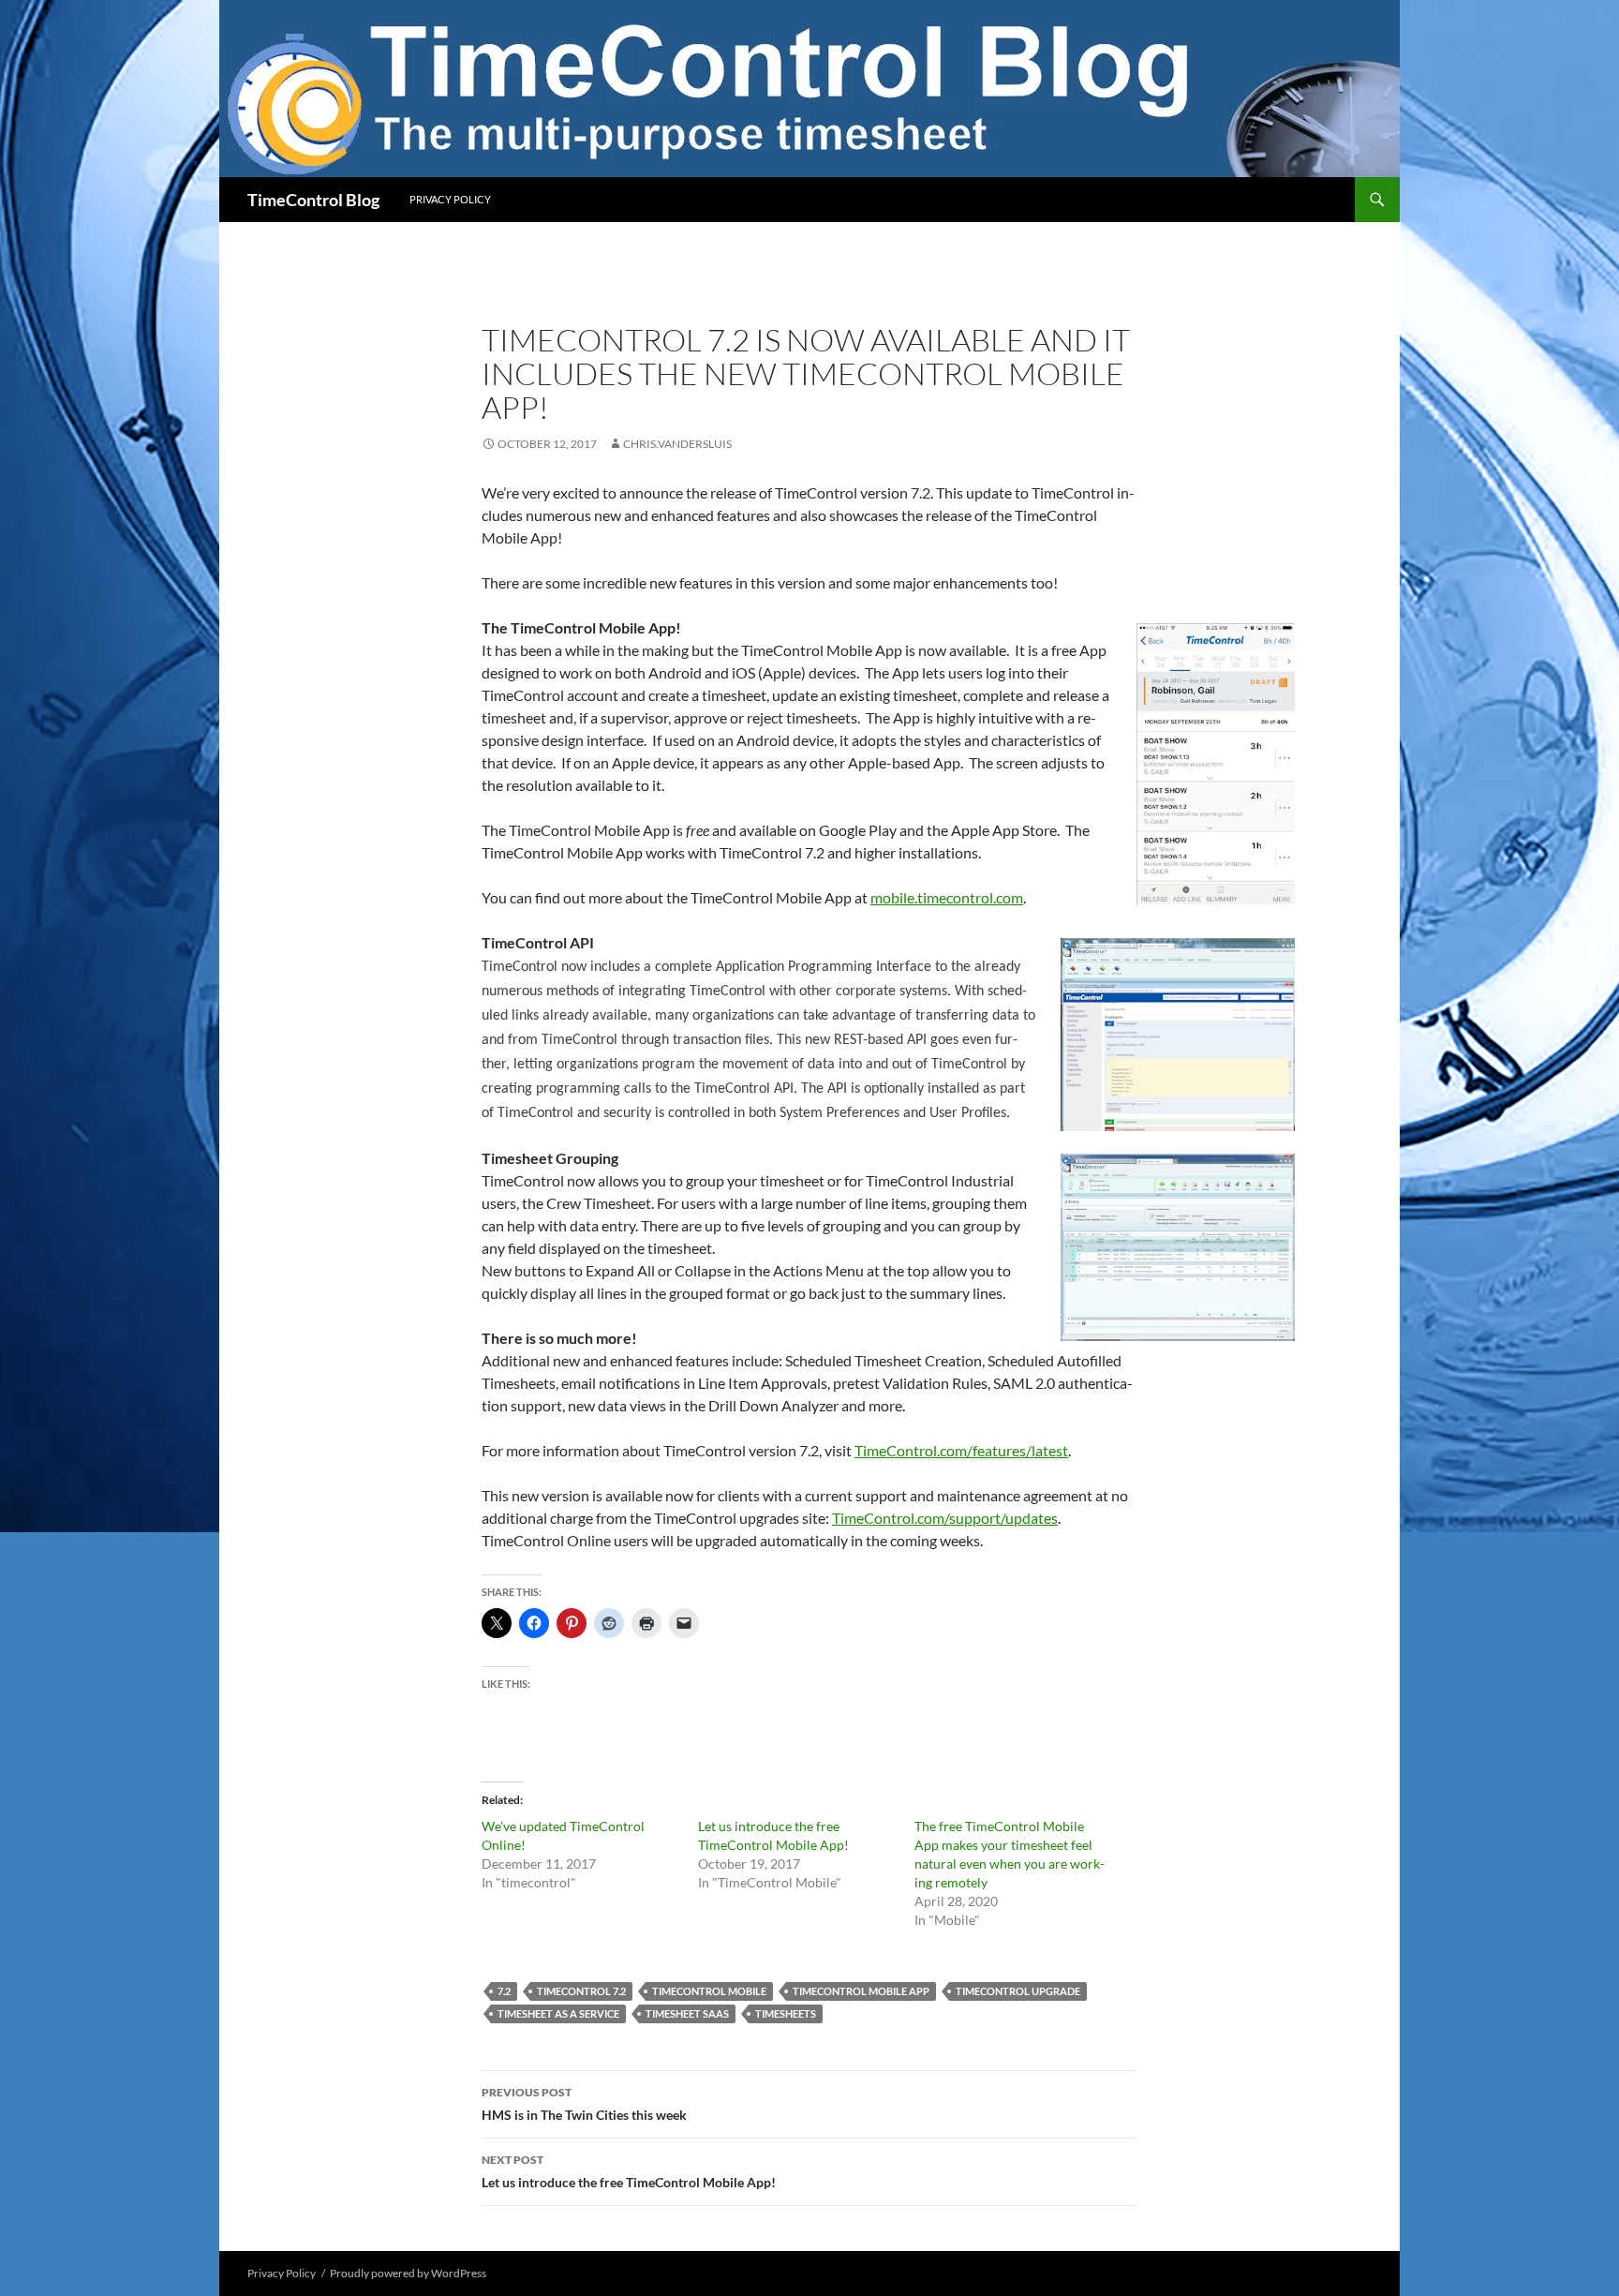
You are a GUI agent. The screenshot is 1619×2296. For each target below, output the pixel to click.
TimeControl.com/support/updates (945, 1518)
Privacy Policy (450, 199)
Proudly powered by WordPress (408, 2273)
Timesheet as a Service (558, 2013)
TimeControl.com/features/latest (961, 1450)
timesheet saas (687, 2013)
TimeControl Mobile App (861, 1991)
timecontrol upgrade (1018, 1991)
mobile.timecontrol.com (947, 897)
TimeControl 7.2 (581, 1991)
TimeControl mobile (709, 1991)
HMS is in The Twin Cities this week (584, 2104)
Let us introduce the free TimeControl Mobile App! (629, 2171)
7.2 (504, 1991)
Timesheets (786, 2013)
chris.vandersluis (677, 444)
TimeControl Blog (313, 200)
